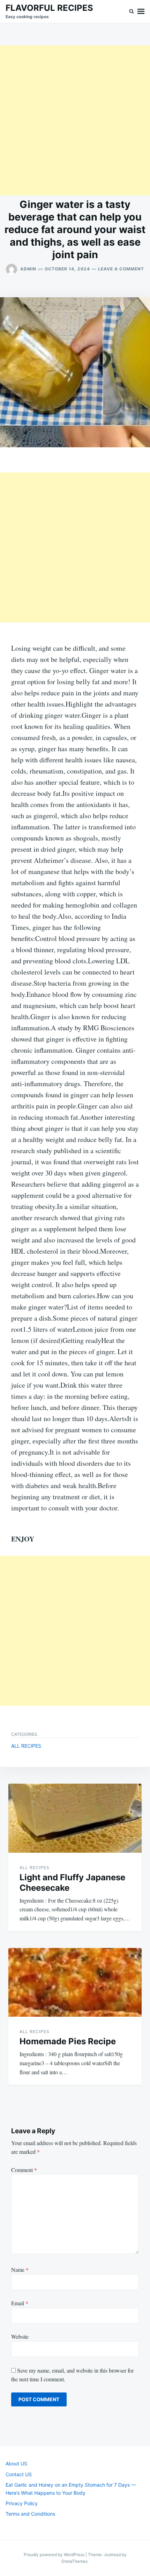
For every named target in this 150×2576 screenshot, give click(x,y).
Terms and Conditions (30, 2514)
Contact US (19, 2474)
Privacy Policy (22, 2503)
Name (20, 2269)
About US (16, 2463)
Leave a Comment (121, 269)
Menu (141, 11)
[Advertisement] (75, 120)
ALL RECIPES (26, 1746)
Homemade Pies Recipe (68, 2041)
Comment (24, 2170)
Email (20, 2303)
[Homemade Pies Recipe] (75, 1983)
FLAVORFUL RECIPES (49, 8)
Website (20, 2336)
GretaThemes (74, 2561)
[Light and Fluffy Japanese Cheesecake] (75, 1818)
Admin (28, 269)
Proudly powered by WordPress (55, 2555)
